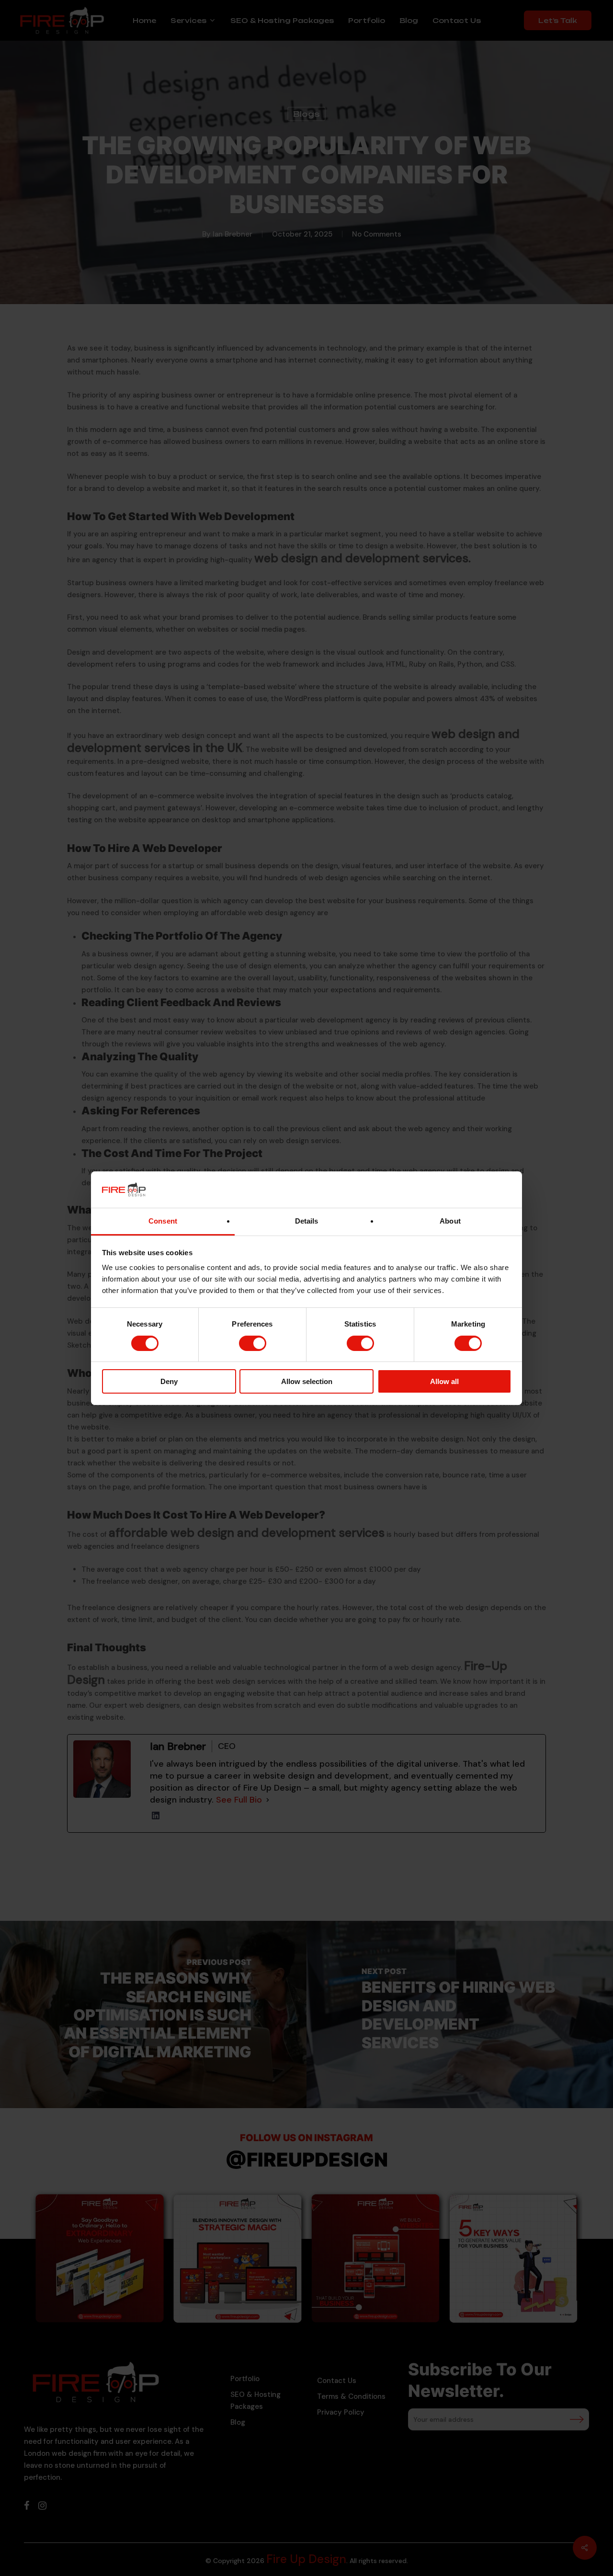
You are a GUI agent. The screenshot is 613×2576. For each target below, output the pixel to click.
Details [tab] (307, 1221)
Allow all (444, 1381)
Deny (169, 1381)
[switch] (253, 1343)
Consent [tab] (163, 1221)
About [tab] (450, 1221)
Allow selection (307, 1381)
